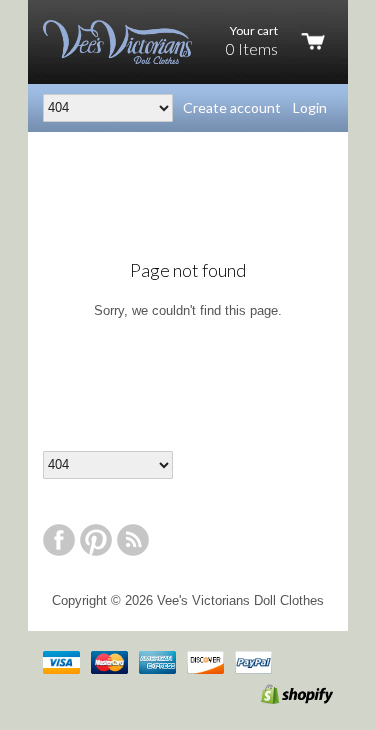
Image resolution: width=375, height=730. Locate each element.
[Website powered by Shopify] (276, 699)
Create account (232, 107)
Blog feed (133, 540)
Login (310, 107)
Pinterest (96, 540)
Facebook (59, 540)
